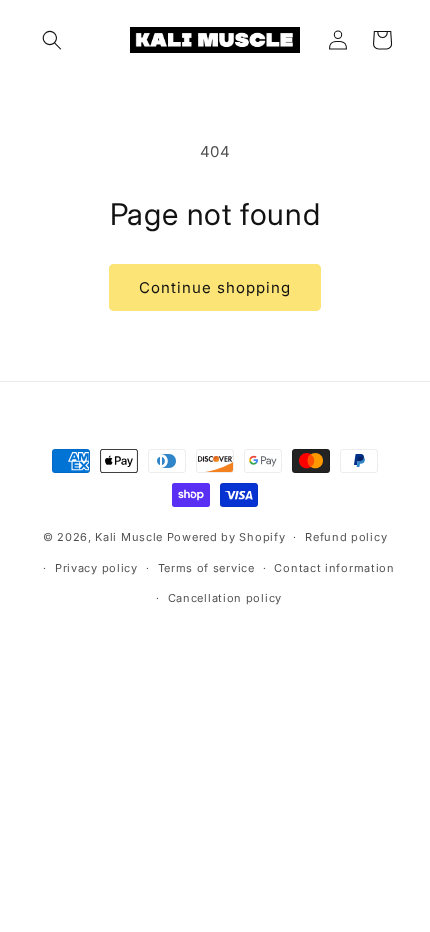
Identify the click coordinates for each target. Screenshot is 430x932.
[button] (52, 40)
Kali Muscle (129, 537)
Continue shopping (215, 287)
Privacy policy (96, 568)
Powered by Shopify (226, 537)
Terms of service (206, 568)
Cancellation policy (225, 598)
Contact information (334, 568)
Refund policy (346, 537)
